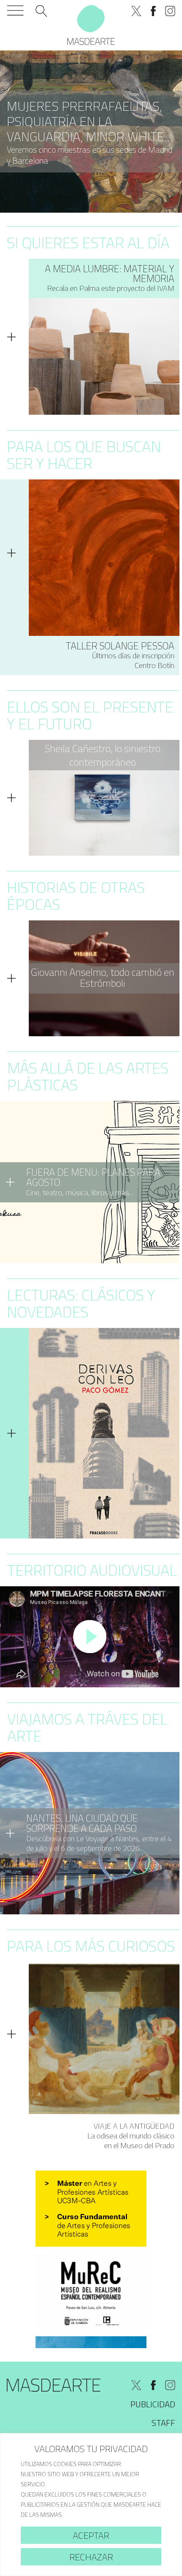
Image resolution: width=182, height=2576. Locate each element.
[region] (91, 2505)
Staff (163, 2423)
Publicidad (153, 2404)
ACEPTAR (91, 2535)
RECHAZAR (91, 2557)
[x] (136, 11)
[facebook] (153, 11)
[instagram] (170, 11)
